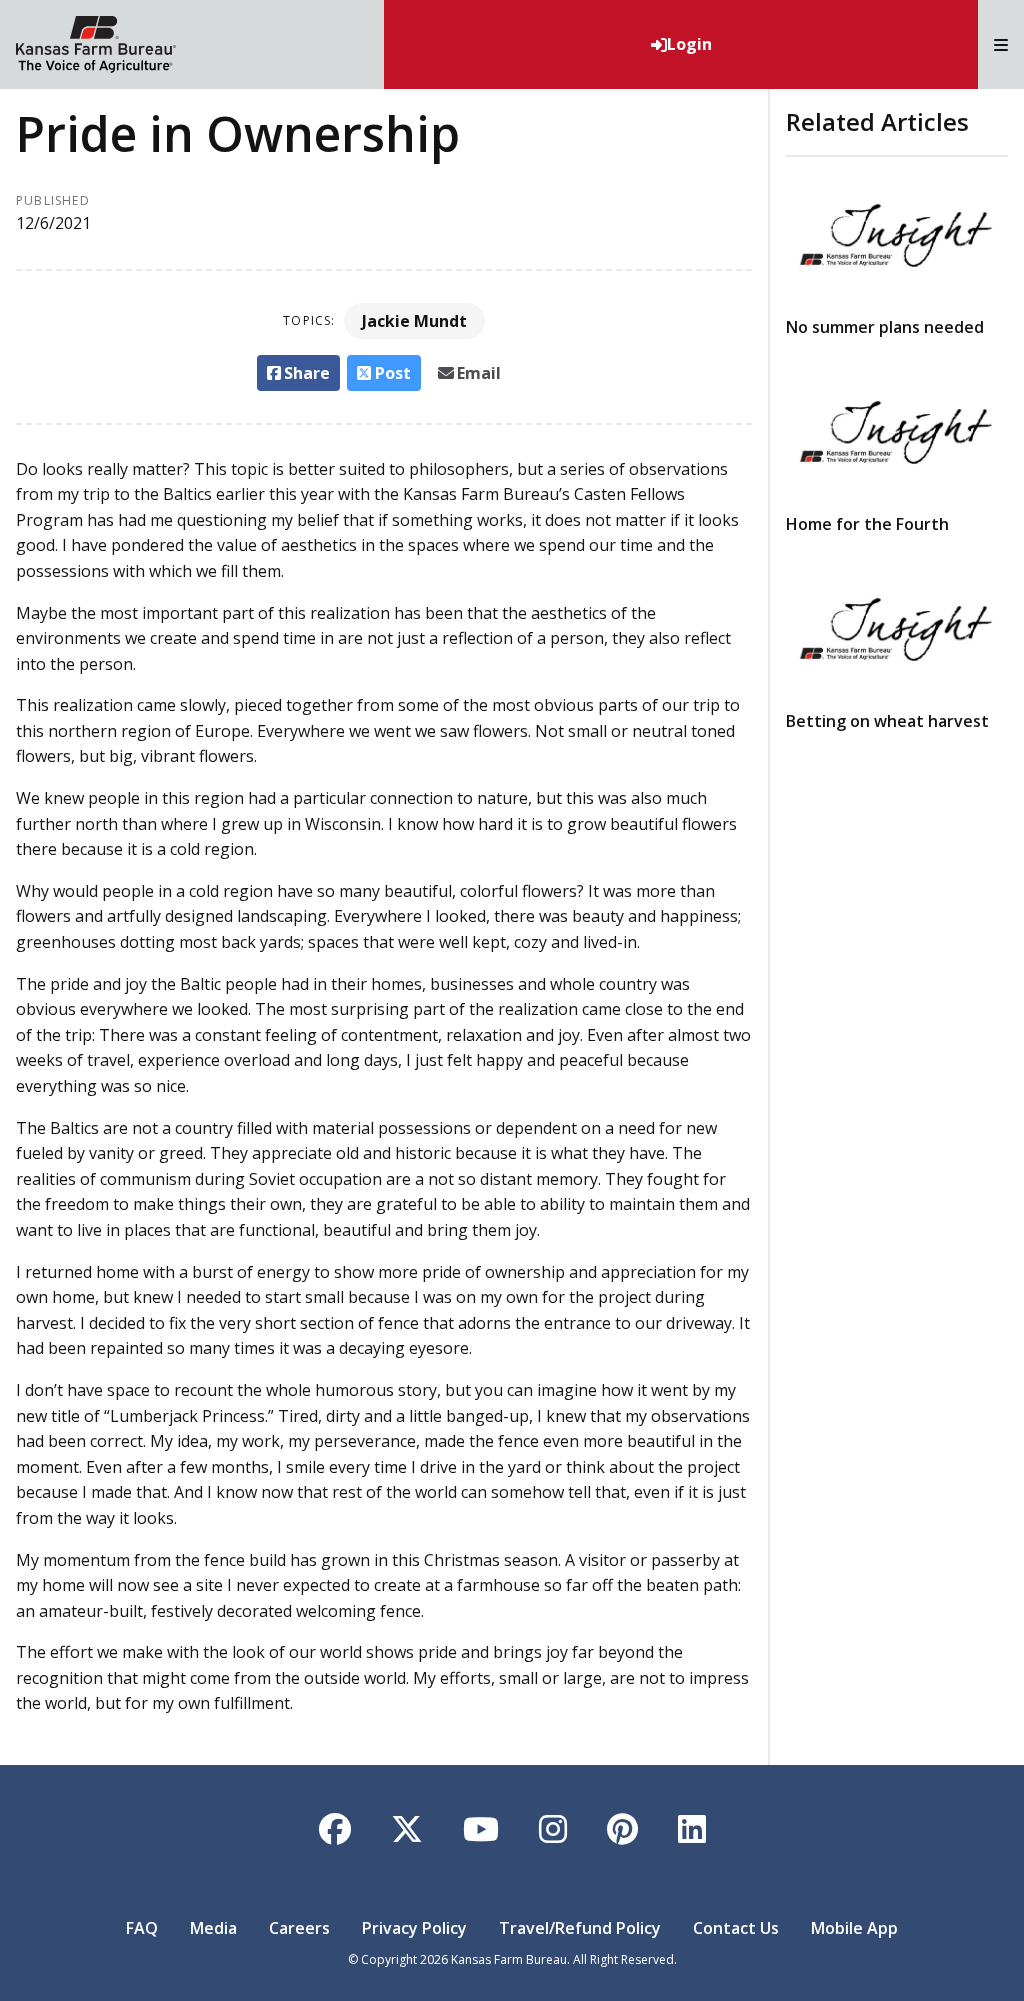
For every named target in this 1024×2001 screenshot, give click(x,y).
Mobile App (854, 1928)
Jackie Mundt (414, 321)
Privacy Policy (414, 1928)
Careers (299, 1928)
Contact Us (736, 1928)
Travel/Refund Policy (580, 1928)
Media (213, 1928)
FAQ (142, 1928)
